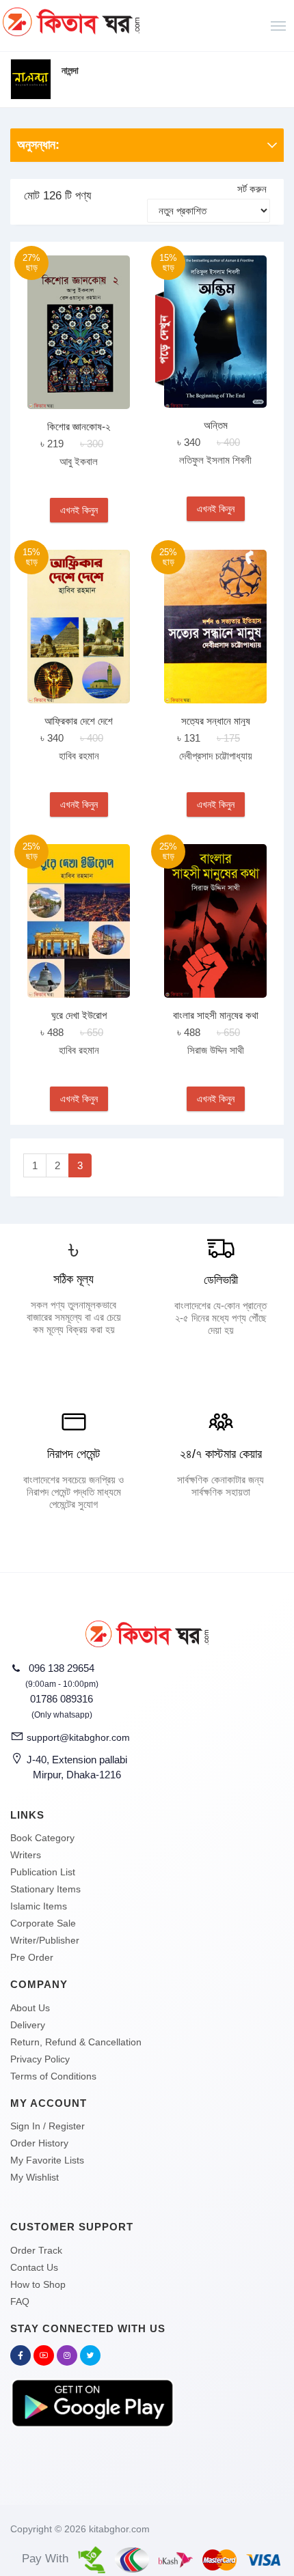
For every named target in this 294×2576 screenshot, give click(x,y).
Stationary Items (45, 1889)
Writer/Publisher (45, 1940)
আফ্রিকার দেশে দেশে (79, 721)
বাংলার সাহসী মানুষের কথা (216, 1015)
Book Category (42, 1838)
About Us (30, 2008)
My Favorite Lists (47, 2160)
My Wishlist (35, 2177)
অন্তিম (216, 425)
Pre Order (32, 1957)
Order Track (36, 2250)
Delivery (28, 2025)
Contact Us (34, 2267)
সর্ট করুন (252, 189)
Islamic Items (39, 1906)
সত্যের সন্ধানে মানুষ (216, 721)
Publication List (43, 1872)
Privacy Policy (40, 2059)
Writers (26, 1855)
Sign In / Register (48, 2126)
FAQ (20, 2301)
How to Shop (38, 2284)
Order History (39, 2143)
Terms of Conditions (53, 2076)
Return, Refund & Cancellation (76, 2042)
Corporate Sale (43, 1923)
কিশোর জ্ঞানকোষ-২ (79, 426)
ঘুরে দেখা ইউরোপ (79, 1015)
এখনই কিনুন (79, 510)
